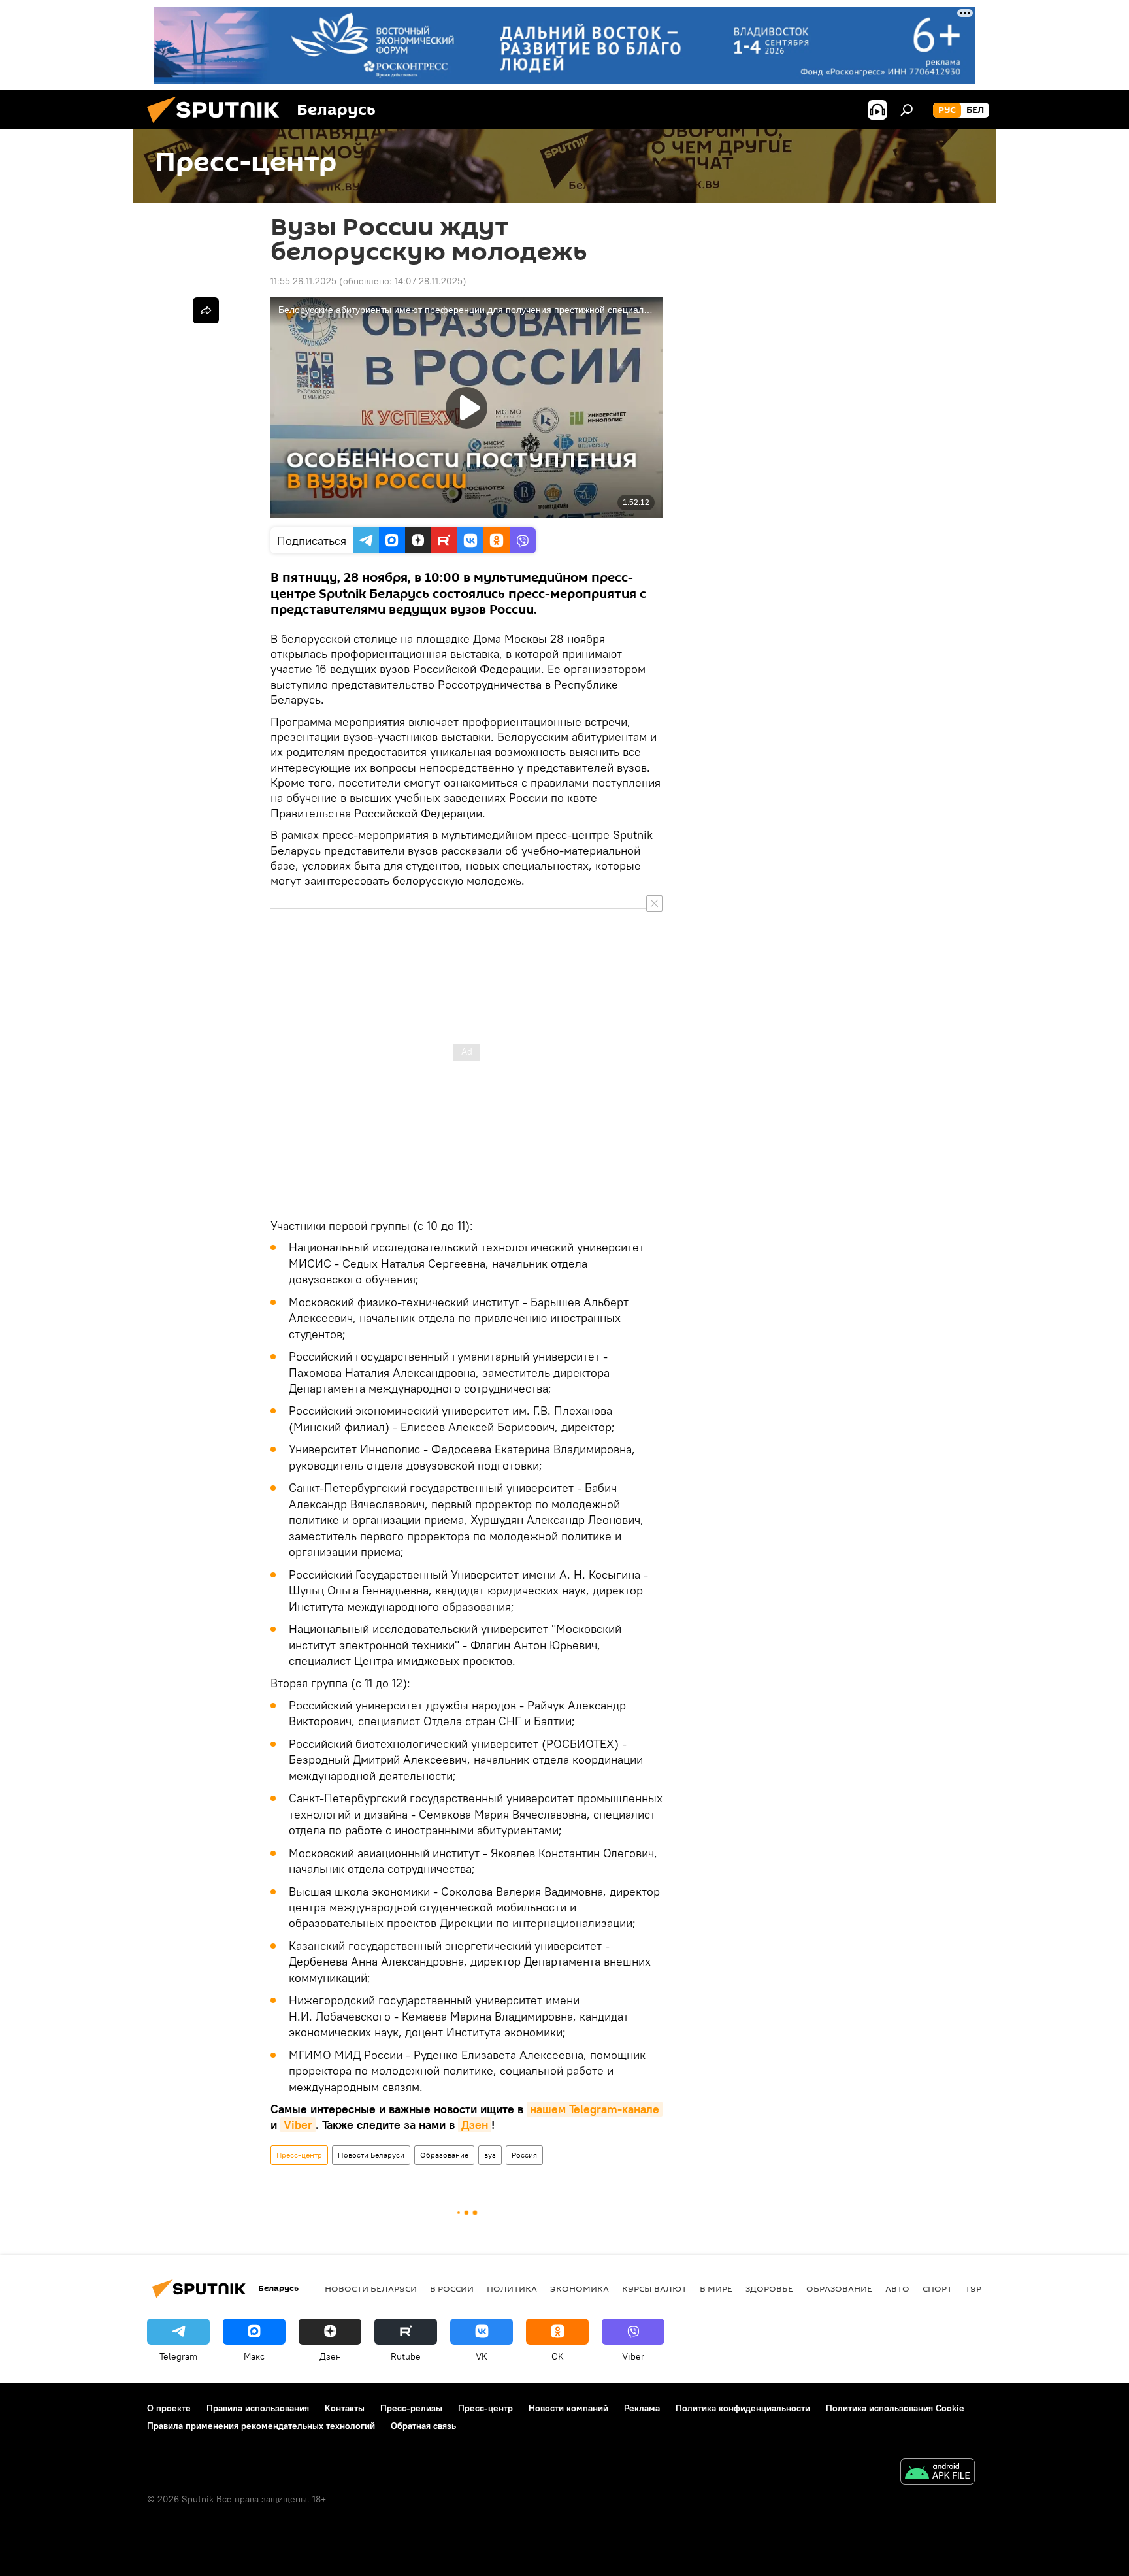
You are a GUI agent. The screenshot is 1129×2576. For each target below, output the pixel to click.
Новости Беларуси (371, 2155)
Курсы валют (654, 2288)
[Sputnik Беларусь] (218, 126)
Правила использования (258, 2408)
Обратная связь (423, 2426)
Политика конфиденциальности (743, 2408)
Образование (444, 2155)
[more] (206, 310)
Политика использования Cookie (895, 2408)
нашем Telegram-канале (595, 2109)
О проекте (169, 2408)
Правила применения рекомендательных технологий (261, 2426)
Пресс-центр (299, 2155)
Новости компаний (568, 2408)
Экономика (580, 2288)
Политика (512, 2288)
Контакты (345, 2408)
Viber (298, 2125)
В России (452, 2288)
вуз (490, 2155)
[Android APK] (938, 2473)
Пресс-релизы (411, 2408)
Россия (524, 2155)
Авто (897, 2288)
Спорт (937, 2288)
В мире (716, 2288)
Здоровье (769, 2288)
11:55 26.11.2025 (303, 281)
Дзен (475, 2125)
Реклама (642, 2408)
